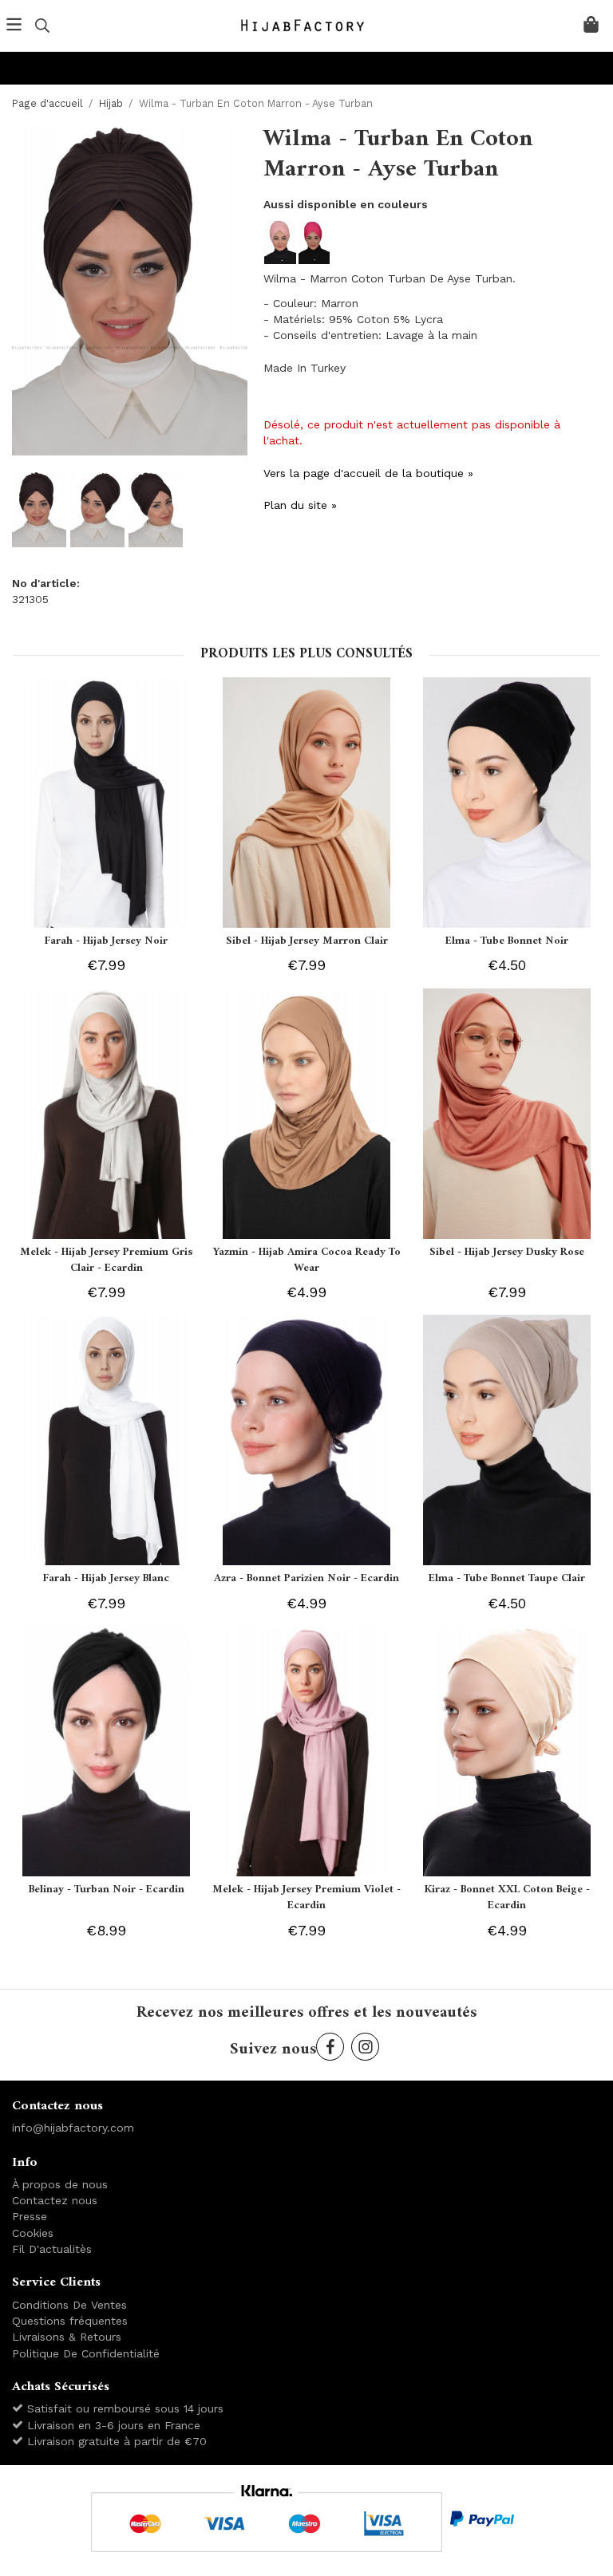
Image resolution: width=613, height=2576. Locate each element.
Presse (30, 2216)
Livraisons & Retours (67, 2337)
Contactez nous (55, 2200)
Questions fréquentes (70, 2321)
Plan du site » (300, 505)
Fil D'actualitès (52, 2249)
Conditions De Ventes (69, 2305)
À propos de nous (60, 2184)
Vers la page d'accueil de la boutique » (368, 473)
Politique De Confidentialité (86, 2353)
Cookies (33, 2233)
